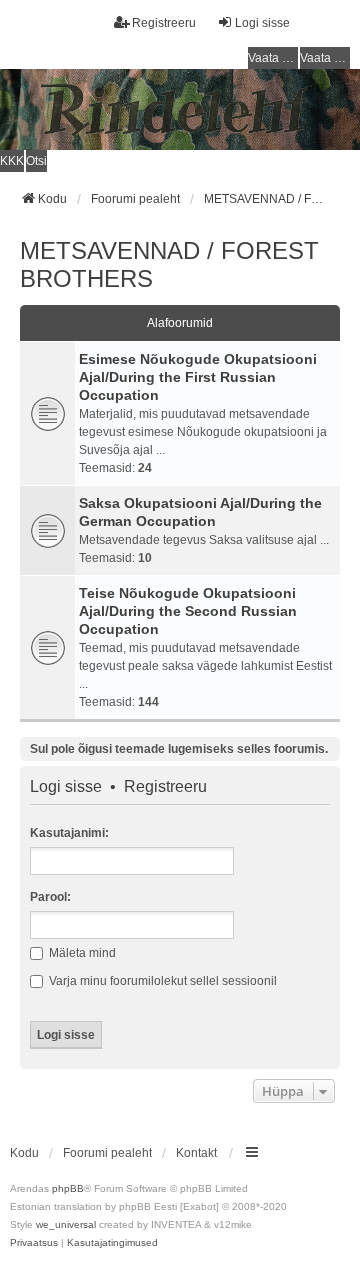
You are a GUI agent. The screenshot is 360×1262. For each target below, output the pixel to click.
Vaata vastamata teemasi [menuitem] (273, 58)
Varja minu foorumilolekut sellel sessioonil (161, 981)
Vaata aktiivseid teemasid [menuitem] (325, 58)
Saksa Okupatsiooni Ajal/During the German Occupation (200, 512)
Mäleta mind (81, 953)
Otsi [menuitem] (36, 161)
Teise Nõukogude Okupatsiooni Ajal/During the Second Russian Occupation (188, 611)
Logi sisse (66, 787)
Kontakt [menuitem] (196, 1153)
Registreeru (165, 787)
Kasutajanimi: (69, 833)
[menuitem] (34, 1243)
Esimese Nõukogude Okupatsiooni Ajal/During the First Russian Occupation (198, 377)
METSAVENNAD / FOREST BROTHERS (169, 264)
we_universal (66, 1224)
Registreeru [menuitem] (164, 23)
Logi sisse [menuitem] (262, 23)
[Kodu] (180, 109)
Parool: (50, 897)
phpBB (68, 1188)
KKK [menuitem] (12, 161)
